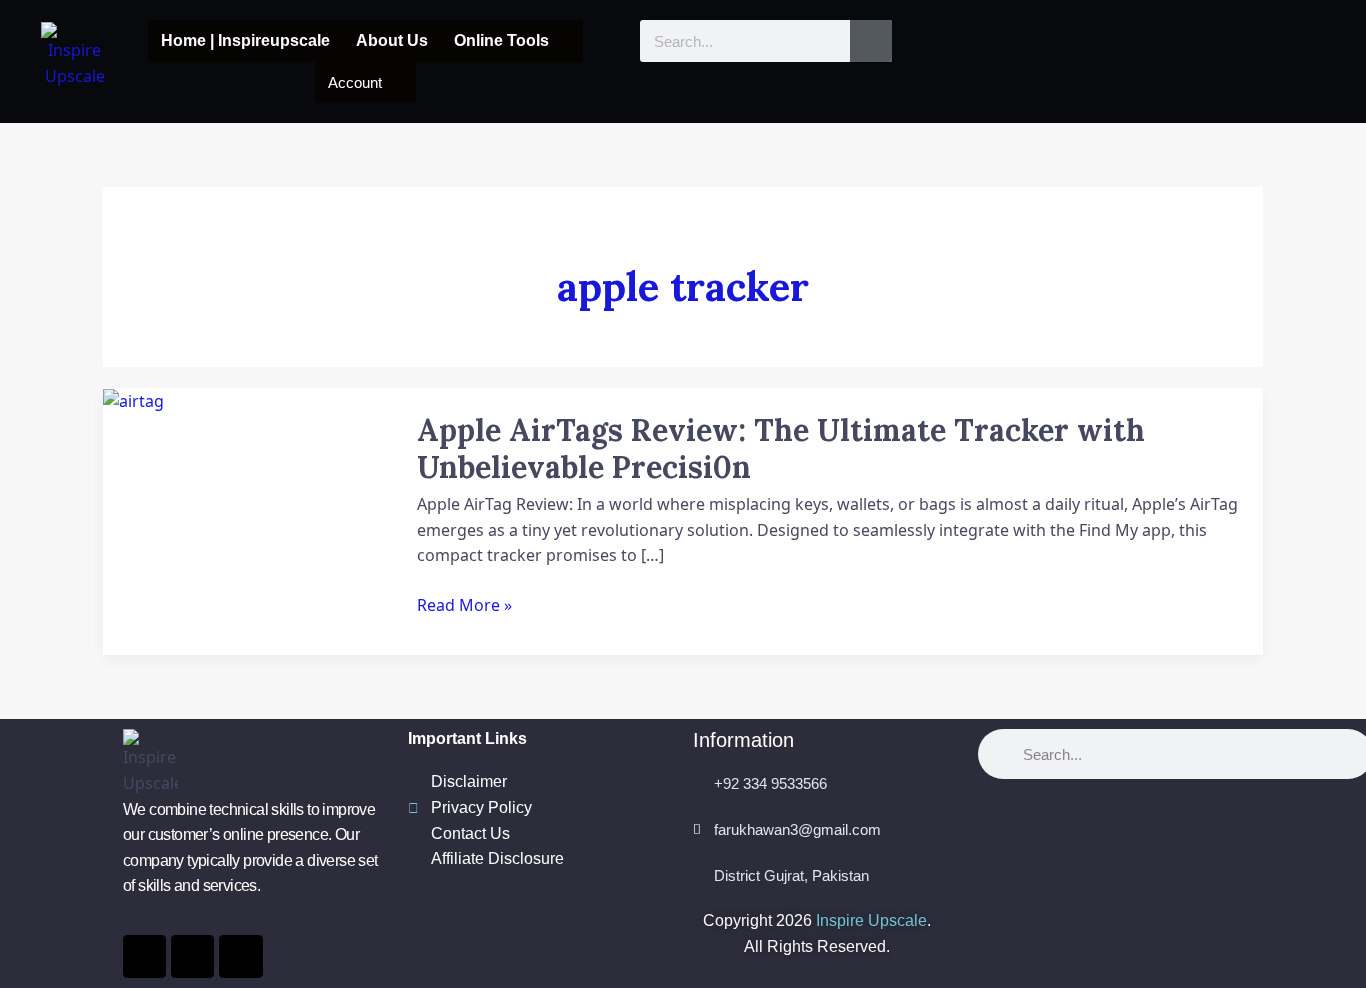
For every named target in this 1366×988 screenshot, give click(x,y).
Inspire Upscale (871, 920)
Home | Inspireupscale (245, 40)
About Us (392, 40)
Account (355, 82)
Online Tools (501, 40)
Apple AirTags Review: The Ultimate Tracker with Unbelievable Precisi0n (781, 448)
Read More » (464, 604)
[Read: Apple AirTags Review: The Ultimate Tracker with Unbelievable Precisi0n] (133, 400)
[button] (512, 41)
